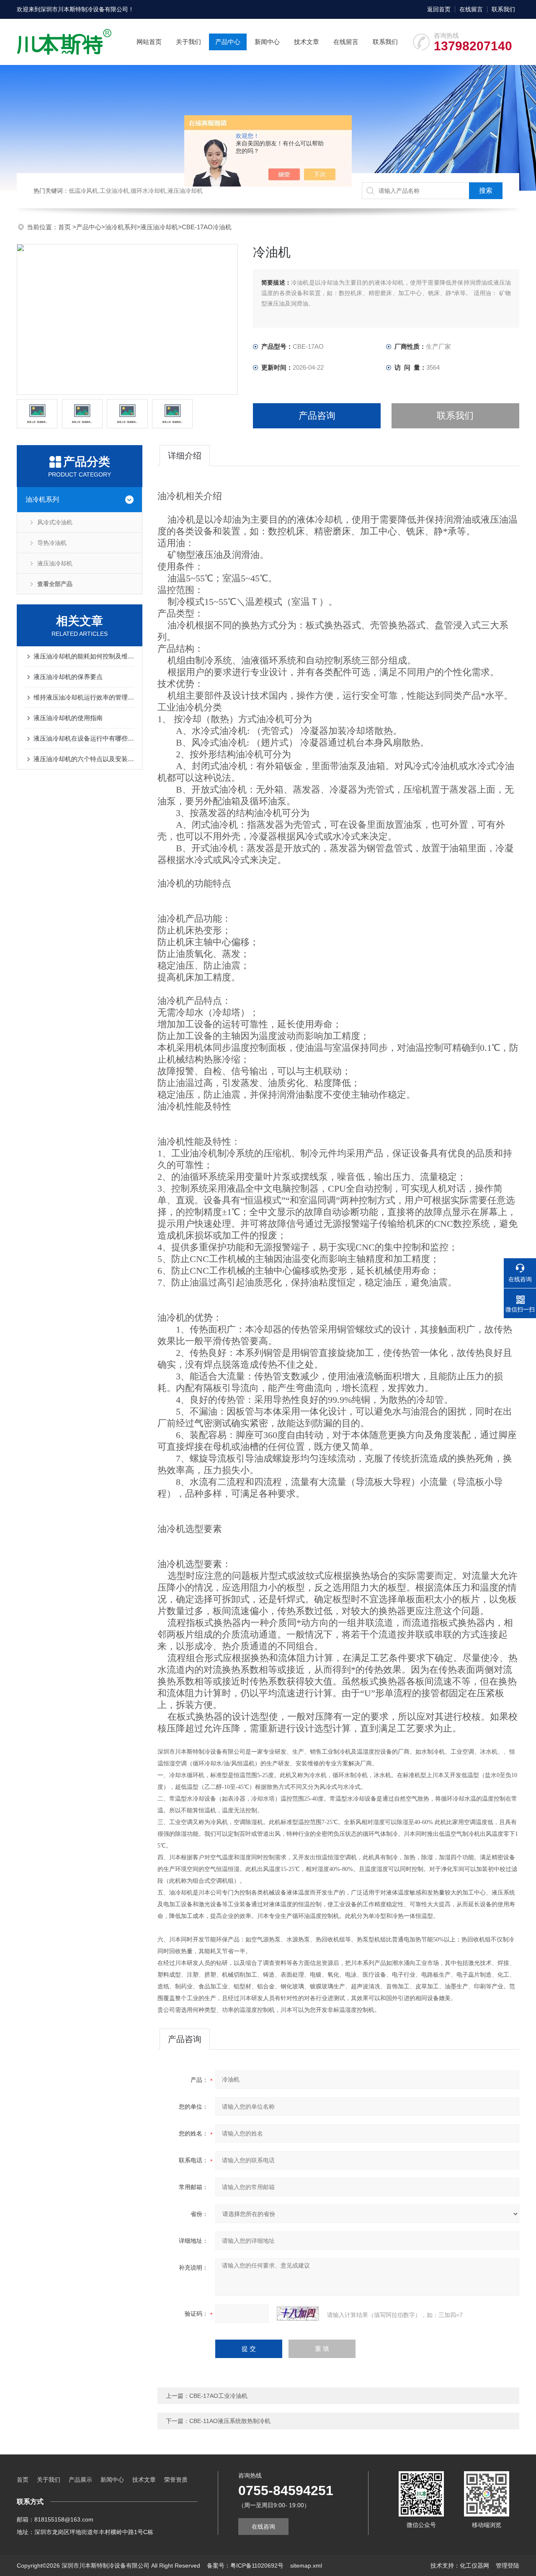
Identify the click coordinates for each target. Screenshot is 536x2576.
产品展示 (80, 2480)
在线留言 (471, 9)
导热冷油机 (52, 543)
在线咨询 (263, 2527)
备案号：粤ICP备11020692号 (245, 2566)
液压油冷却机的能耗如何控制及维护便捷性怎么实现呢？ (84, 656)
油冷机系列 (121, 227)
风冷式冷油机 (55, 522)
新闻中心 (267, 42)
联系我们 (503, 9)
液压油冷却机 (159, 227)
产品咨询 (317, 416)
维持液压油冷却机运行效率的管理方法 (84, 697)
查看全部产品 (55, 584)
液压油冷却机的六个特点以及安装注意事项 (84, 759)
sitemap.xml (306, 2566)
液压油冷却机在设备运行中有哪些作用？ (84, 738)
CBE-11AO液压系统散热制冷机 (230, 2421)
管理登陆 (508, 2566)
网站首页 (149, 42)
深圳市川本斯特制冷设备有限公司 (84, 9)
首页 (65, 227)
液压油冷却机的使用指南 (68, 718)
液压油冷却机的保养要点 (68, 677)
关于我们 (188, 42)
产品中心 (228, 42)
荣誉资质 (176, 2480)
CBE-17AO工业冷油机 (218, 2396)
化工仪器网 (474, 2566)
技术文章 (307, 42)
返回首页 (439, 9)
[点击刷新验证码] (298, 2314)
